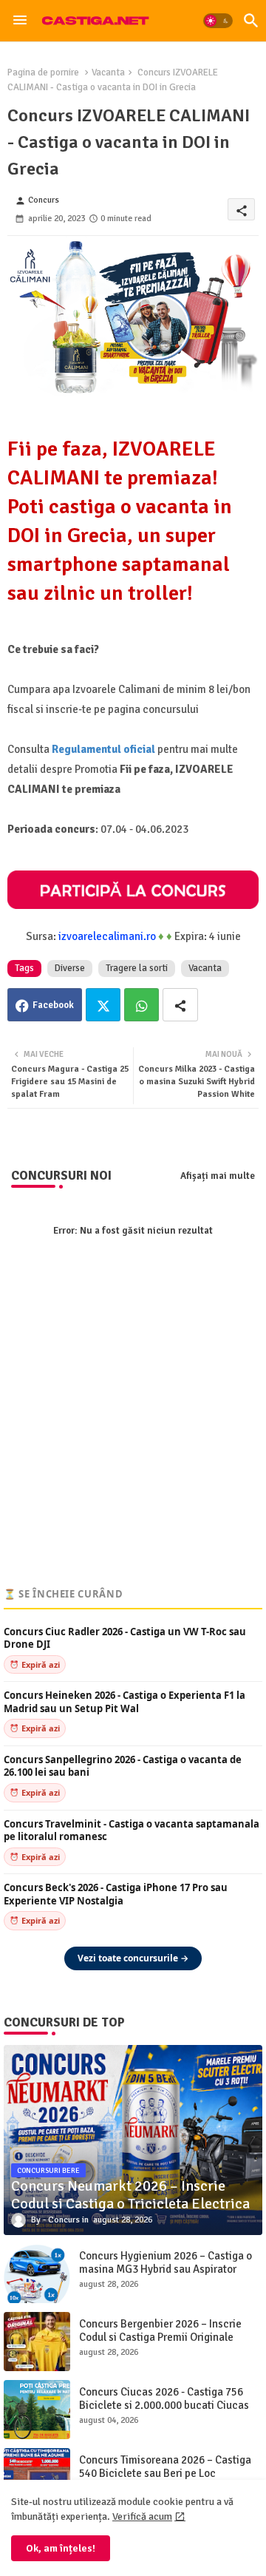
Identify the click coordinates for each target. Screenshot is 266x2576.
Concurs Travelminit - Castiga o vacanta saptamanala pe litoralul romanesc (132, 1831)
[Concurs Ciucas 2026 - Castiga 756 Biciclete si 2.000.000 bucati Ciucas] (37, 2410)
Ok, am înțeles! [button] (61, 2548)
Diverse (70, 968)
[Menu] (20, 21)
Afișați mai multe (218, 1176)
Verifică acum (142, 2516)
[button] (218, 21)
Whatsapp (141, 1005)
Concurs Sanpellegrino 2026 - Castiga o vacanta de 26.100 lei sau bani (123, 1767)
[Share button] (180, 1005)
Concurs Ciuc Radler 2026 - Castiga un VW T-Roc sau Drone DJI (125, 1639)
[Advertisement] (133, 1439)
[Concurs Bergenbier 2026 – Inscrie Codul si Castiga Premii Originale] (37, 2342)
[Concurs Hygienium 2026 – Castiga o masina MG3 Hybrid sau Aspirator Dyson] (37, 2274)
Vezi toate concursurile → (133, 1958)
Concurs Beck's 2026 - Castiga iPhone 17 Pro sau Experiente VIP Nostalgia (116, 1894)
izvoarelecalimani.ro (107, 936)
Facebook (53, 1005)
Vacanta (108, 72)
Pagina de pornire (43, 72)
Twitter (103, 1005)
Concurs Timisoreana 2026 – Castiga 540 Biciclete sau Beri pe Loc (165, 2467)
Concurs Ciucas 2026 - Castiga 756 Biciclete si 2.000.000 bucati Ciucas (164, 2398)
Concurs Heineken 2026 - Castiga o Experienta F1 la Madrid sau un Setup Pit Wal (125, 1702)
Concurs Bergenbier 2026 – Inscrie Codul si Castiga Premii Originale (160, 2330)
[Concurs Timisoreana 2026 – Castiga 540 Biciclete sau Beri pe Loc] (37, 2478)
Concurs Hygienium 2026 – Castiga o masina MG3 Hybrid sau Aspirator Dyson (166, 2269)
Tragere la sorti (137, 968)
